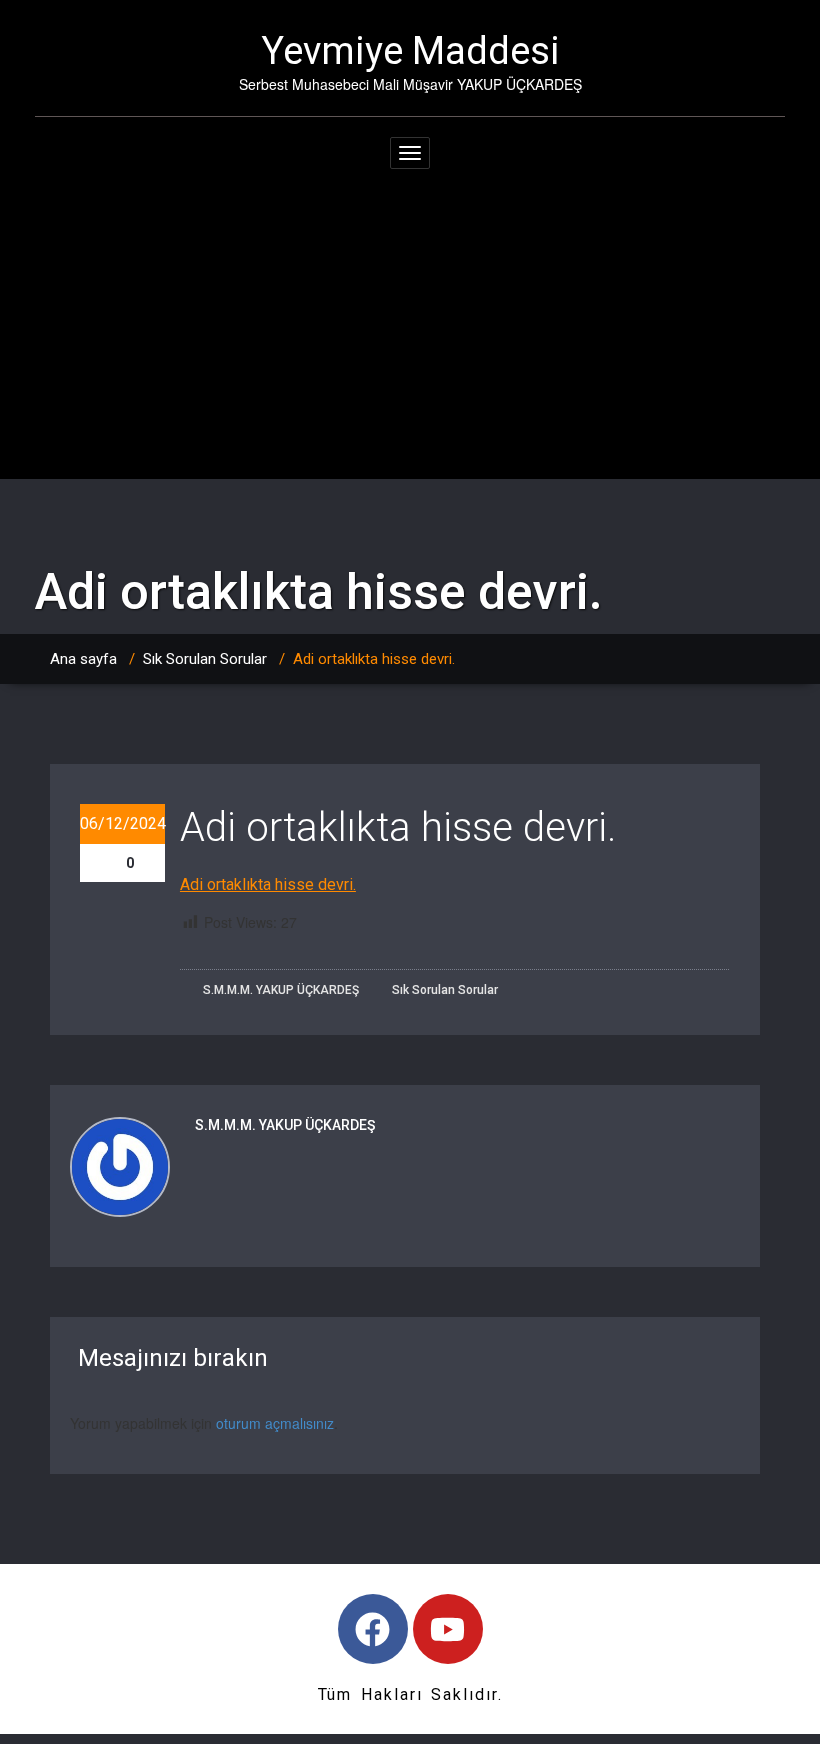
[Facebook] (373, 1629)
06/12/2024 (122, 823)
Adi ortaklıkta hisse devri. (268, 884)
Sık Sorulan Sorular (205, 659)
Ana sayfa (83, 659)
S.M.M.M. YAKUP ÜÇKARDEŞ (279, 990)
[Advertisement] (410, 329)
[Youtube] (448, 1629)
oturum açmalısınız (275, 1423)
